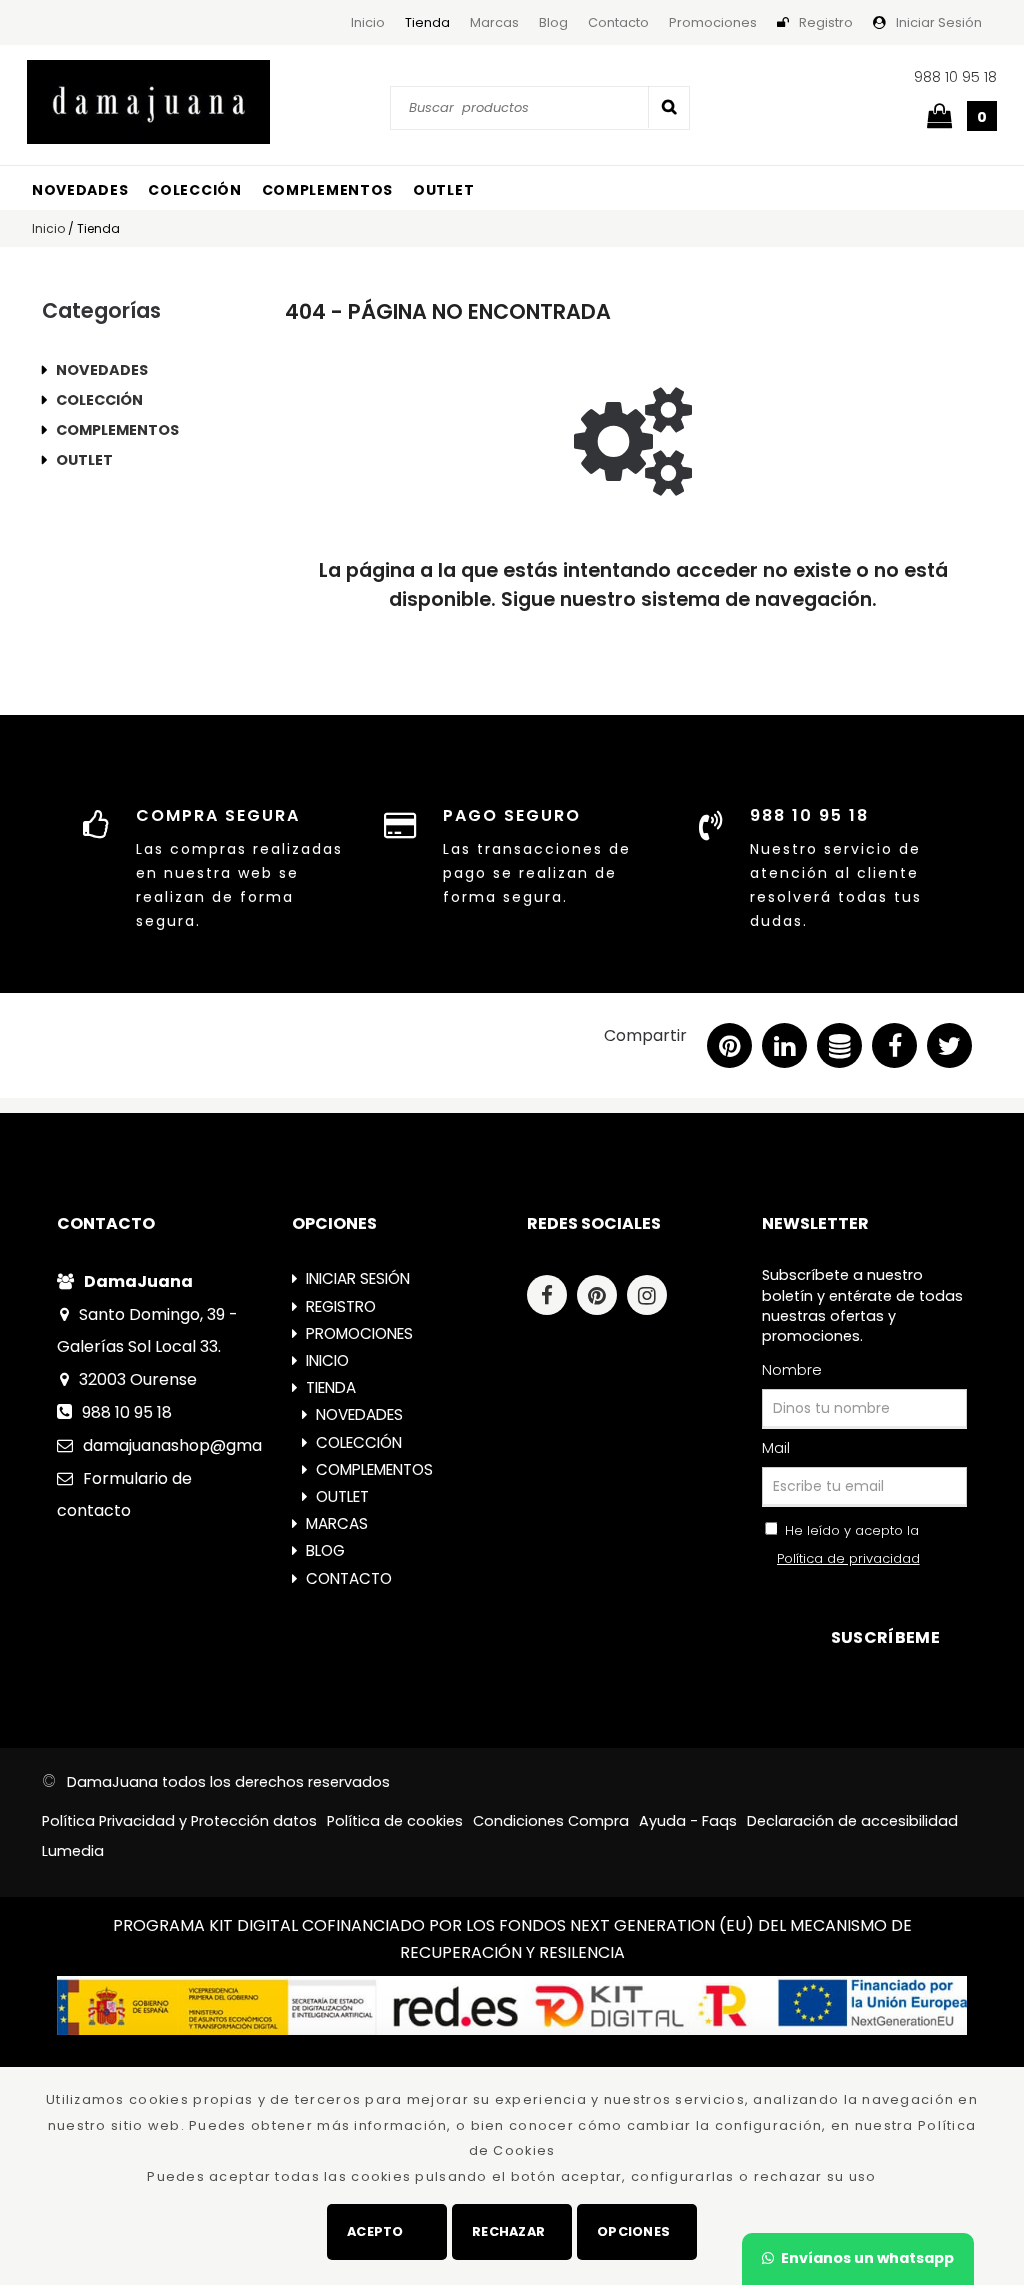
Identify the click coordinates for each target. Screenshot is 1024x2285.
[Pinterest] (602, 1297)
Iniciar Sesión (939, 22)
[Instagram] (652, 1297)
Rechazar (508, 2231)
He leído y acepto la (848, 1544)
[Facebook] (552, 1297)
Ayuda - (688, 1821)
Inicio (368, 22)
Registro (826, 22)
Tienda (427, 22)
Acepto (375, 2231)
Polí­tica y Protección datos (179, 1821)
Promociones (713, 22)
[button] (949, 1050)
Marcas (494, 22)
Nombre (792, 1370)
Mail (776, 1448)
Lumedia (73, 1851)
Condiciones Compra (551, 1821)
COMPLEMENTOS (327, 190)
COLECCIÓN (194, 190)
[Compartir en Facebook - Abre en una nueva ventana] (894, 1050)
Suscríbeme (885, 1637)
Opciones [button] (633, 2231)
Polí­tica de (395, 1821)
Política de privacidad (848, 1558)
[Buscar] (669, 107)
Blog (553, 22)
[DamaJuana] (148, 102)
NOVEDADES (80, 190)
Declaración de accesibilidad (852, 1821)
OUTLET (443, 190)
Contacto (618, 22)
